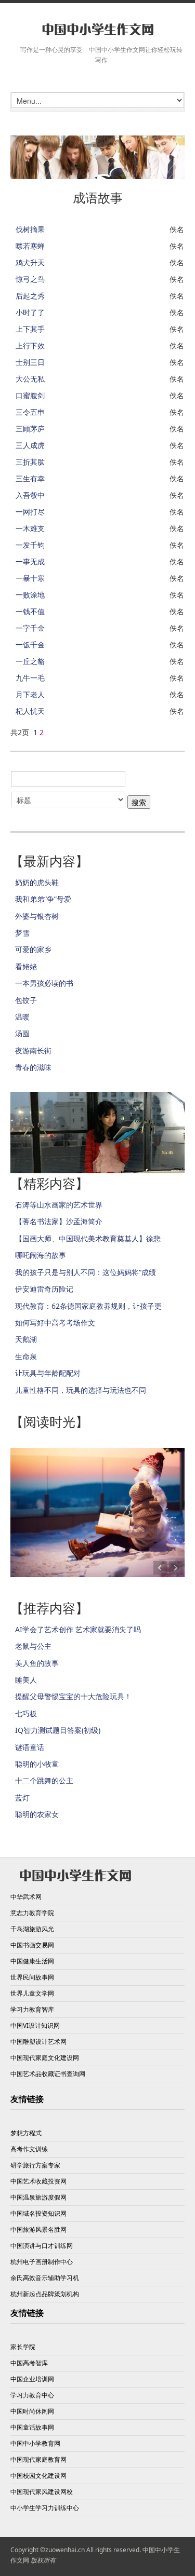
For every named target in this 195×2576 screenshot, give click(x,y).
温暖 (22, 1017)
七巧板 (26, 1713)
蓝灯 (22, 1798)
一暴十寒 (30, 578)
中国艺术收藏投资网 (38, 2181)
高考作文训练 (29, 2149)
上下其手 (30, 329)
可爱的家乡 (33, 949)
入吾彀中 (30, 495)
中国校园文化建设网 (38, 2476)
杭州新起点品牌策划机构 (45, 2294)
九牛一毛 (30, 678)
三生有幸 (30, 478)
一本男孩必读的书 (44, 983)
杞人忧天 (30, 711)
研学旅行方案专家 (35, 2165)
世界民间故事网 (32, 1977)
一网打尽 (30, 512)
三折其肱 (30, 462)
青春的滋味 (33, 1067)
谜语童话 (30, 1747)
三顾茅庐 (30, 429)
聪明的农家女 (37, 1814)
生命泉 (26, 1356)
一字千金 (30, 628)
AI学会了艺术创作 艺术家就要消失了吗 (78, 1629)
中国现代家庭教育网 (38, 2459)
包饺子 (26, 1000)
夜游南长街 (33, 1050)
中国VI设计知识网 (35, 2025)
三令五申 (30, 412)
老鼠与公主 (33, 1646)
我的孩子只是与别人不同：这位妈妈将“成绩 (86, 1272)
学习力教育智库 (32, 2009)
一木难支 (30, 528)
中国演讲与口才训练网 (42, 2246)
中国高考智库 (29, 2363)
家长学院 (23, 2347)
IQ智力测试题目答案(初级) (58, 1730)
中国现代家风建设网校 (42, 2492)
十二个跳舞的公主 (44, 1780)
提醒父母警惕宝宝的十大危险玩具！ (73, 1696)
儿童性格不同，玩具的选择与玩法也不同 (81, 1390)
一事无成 (30, 561)
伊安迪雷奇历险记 (44, 1289)
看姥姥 (26, 966)
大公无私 (30, 379)
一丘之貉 (30, 661)
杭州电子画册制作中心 (42, 2262)
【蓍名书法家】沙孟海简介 (59, 1221)
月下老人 (30, 694)
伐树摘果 (30, 229)
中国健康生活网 (32, 1961)
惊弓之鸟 (30, 279)
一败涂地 (30, 595)
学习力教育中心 (32, 2395)
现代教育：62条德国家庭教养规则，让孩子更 (88, 1306)
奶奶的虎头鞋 (37, 882)
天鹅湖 (26, 1339)
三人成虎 (30, 445)
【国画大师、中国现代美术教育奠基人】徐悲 (88, 1238)
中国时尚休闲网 (32, 2411)
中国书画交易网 (32, 1945)
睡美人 (26, 1680)
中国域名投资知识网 (38, 2213)
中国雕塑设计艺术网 (38, 2042)
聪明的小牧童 (37, 1764)
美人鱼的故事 (37, 1663)
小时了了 (30, 312)
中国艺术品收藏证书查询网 (48, 2074)
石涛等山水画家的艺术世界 (59, 1205)
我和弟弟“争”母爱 (43, 899)
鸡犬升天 (30, 262)
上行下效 (30, 345)
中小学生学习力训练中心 (45, 2508)
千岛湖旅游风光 (32, 1929)
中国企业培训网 (32, 2379)
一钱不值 (30, 611)
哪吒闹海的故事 (41, 1255)
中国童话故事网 (32, 2427)
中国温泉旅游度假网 (38, 2197)
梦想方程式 (26, 2133)
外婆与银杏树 (37, 916)
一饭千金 (30, 645)
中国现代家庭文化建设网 (45, 2058)
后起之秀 (30, 296)
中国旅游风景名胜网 (38, 2229)
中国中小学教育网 (35, 2443)
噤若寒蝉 (30, 246)
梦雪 (22, 933)
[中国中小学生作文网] (97, 30)
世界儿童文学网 (32, 1993)
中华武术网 (26, 1897)
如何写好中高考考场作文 (55, 1323)
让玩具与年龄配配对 (48, 1373)
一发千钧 (30, 545)
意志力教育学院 (32, 1913)
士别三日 (30, 362)
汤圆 (22, 1033)
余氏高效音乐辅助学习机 (45, 2278)
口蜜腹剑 (30, 395)
